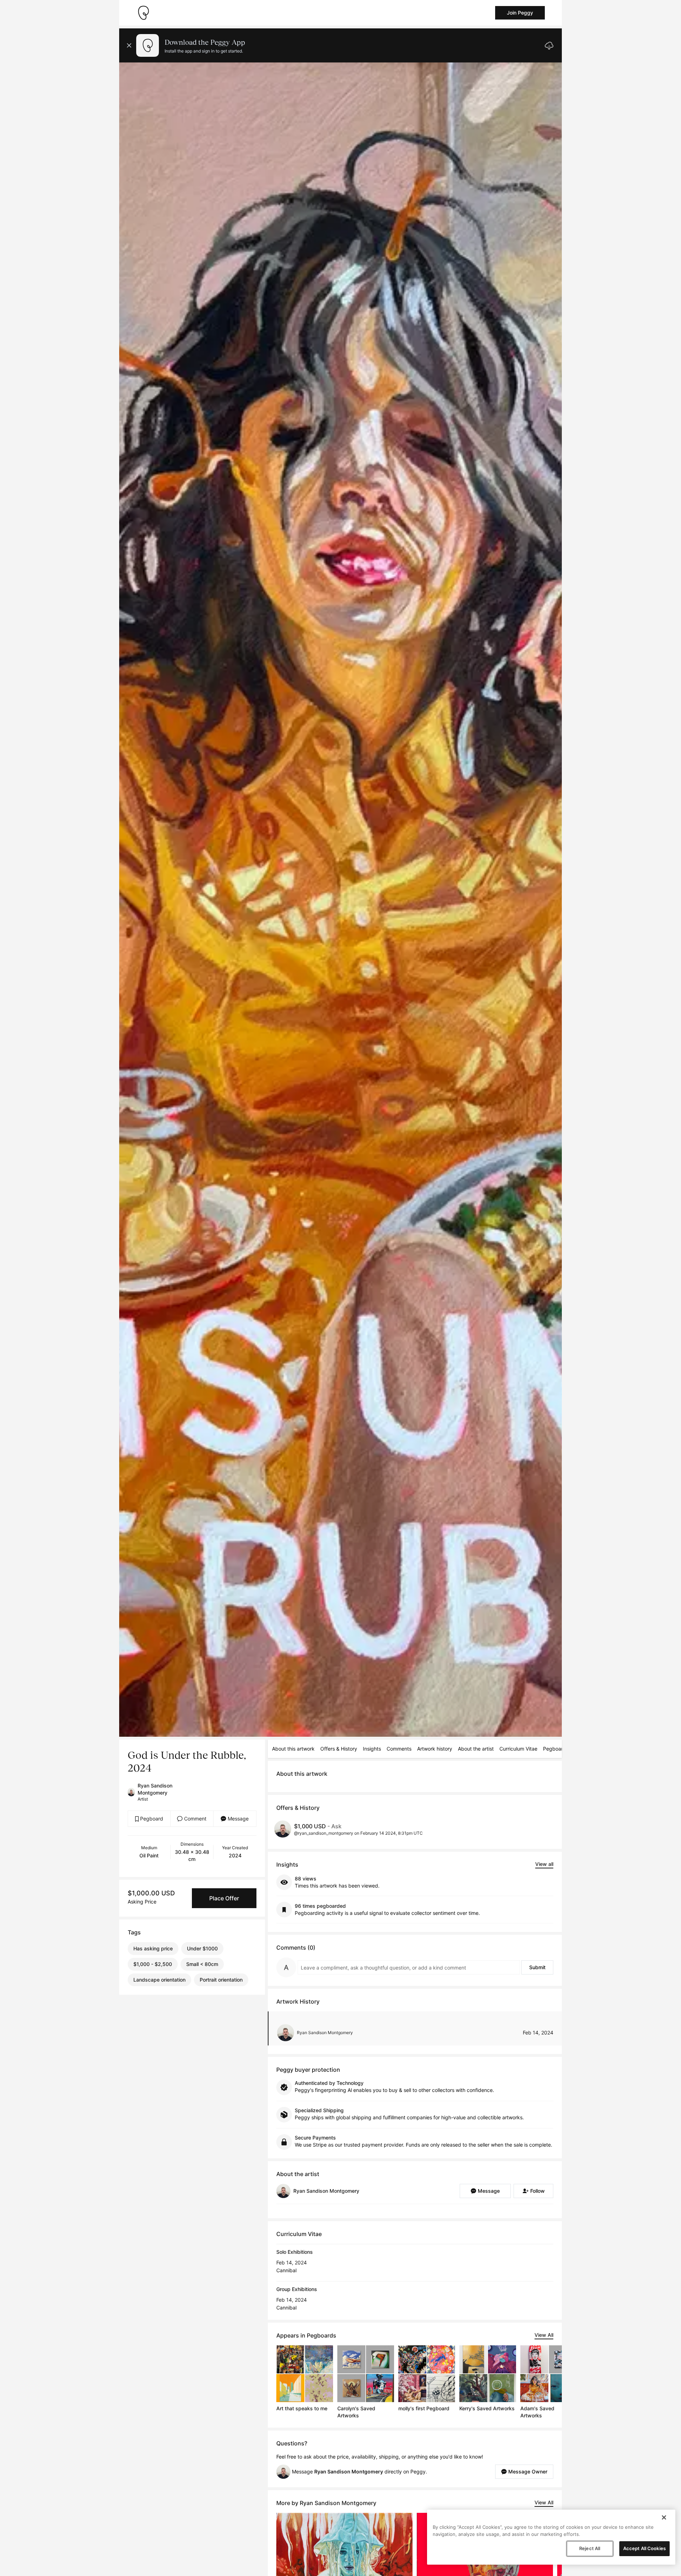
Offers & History (339, 1749)
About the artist (476, 1749)
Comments (399, 1749)
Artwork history (435, 1749)
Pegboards (556, 1749)
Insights (372, 1749)
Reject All (590, 2548)
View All (544, 2335)
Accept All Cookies (644, 2548)
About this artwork (293, 1749)
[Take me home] (143, 13)
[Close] (664, 2517)
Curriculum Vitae (518, 1749)
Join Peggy (520, 13)
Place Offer (224, 1898)
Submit (537, 1967)
